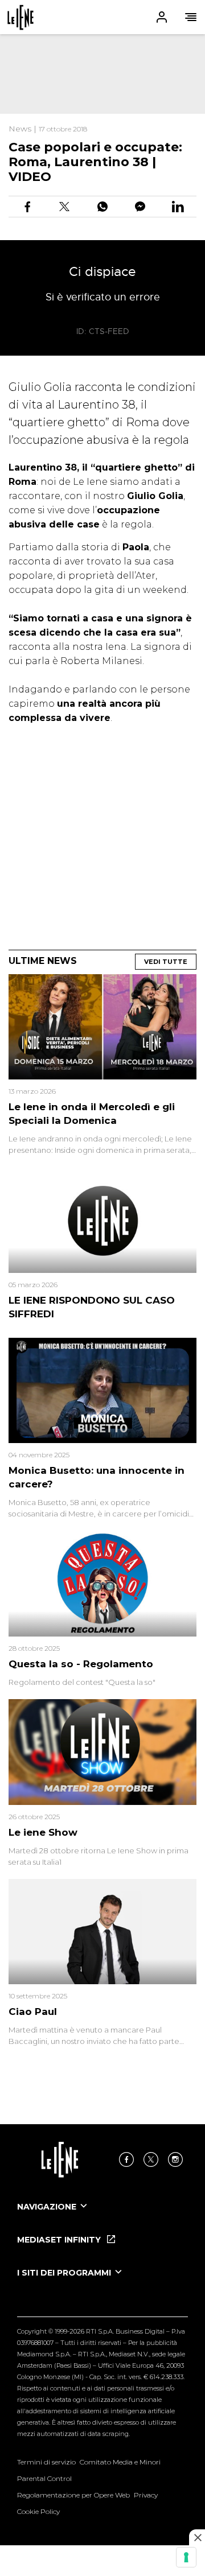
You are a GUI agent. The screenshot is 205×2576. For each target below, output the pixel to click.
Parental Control (44, 2478)
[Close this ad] (197, 2537)
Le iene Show (43, 1832)
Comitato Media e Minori (120, 2462)
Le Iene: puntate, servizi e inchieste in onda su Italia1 (20, 17)
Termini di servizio (46, 2462)
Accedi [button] (162, 17)
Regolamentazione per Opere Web (73, 2495)
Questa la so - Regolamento (81, 1664)
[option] (102, 2217)
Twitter (151, 2159)
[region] (102, 74)
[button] (102, 17)
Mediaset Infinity (60, 2240)
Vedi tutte (166, 962)
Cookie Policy (38, 2511)
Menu (191, 17)
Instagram (175, 2159)
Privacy (146, 2495)
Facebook (126, 2159)
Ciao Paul (33, 2012)
